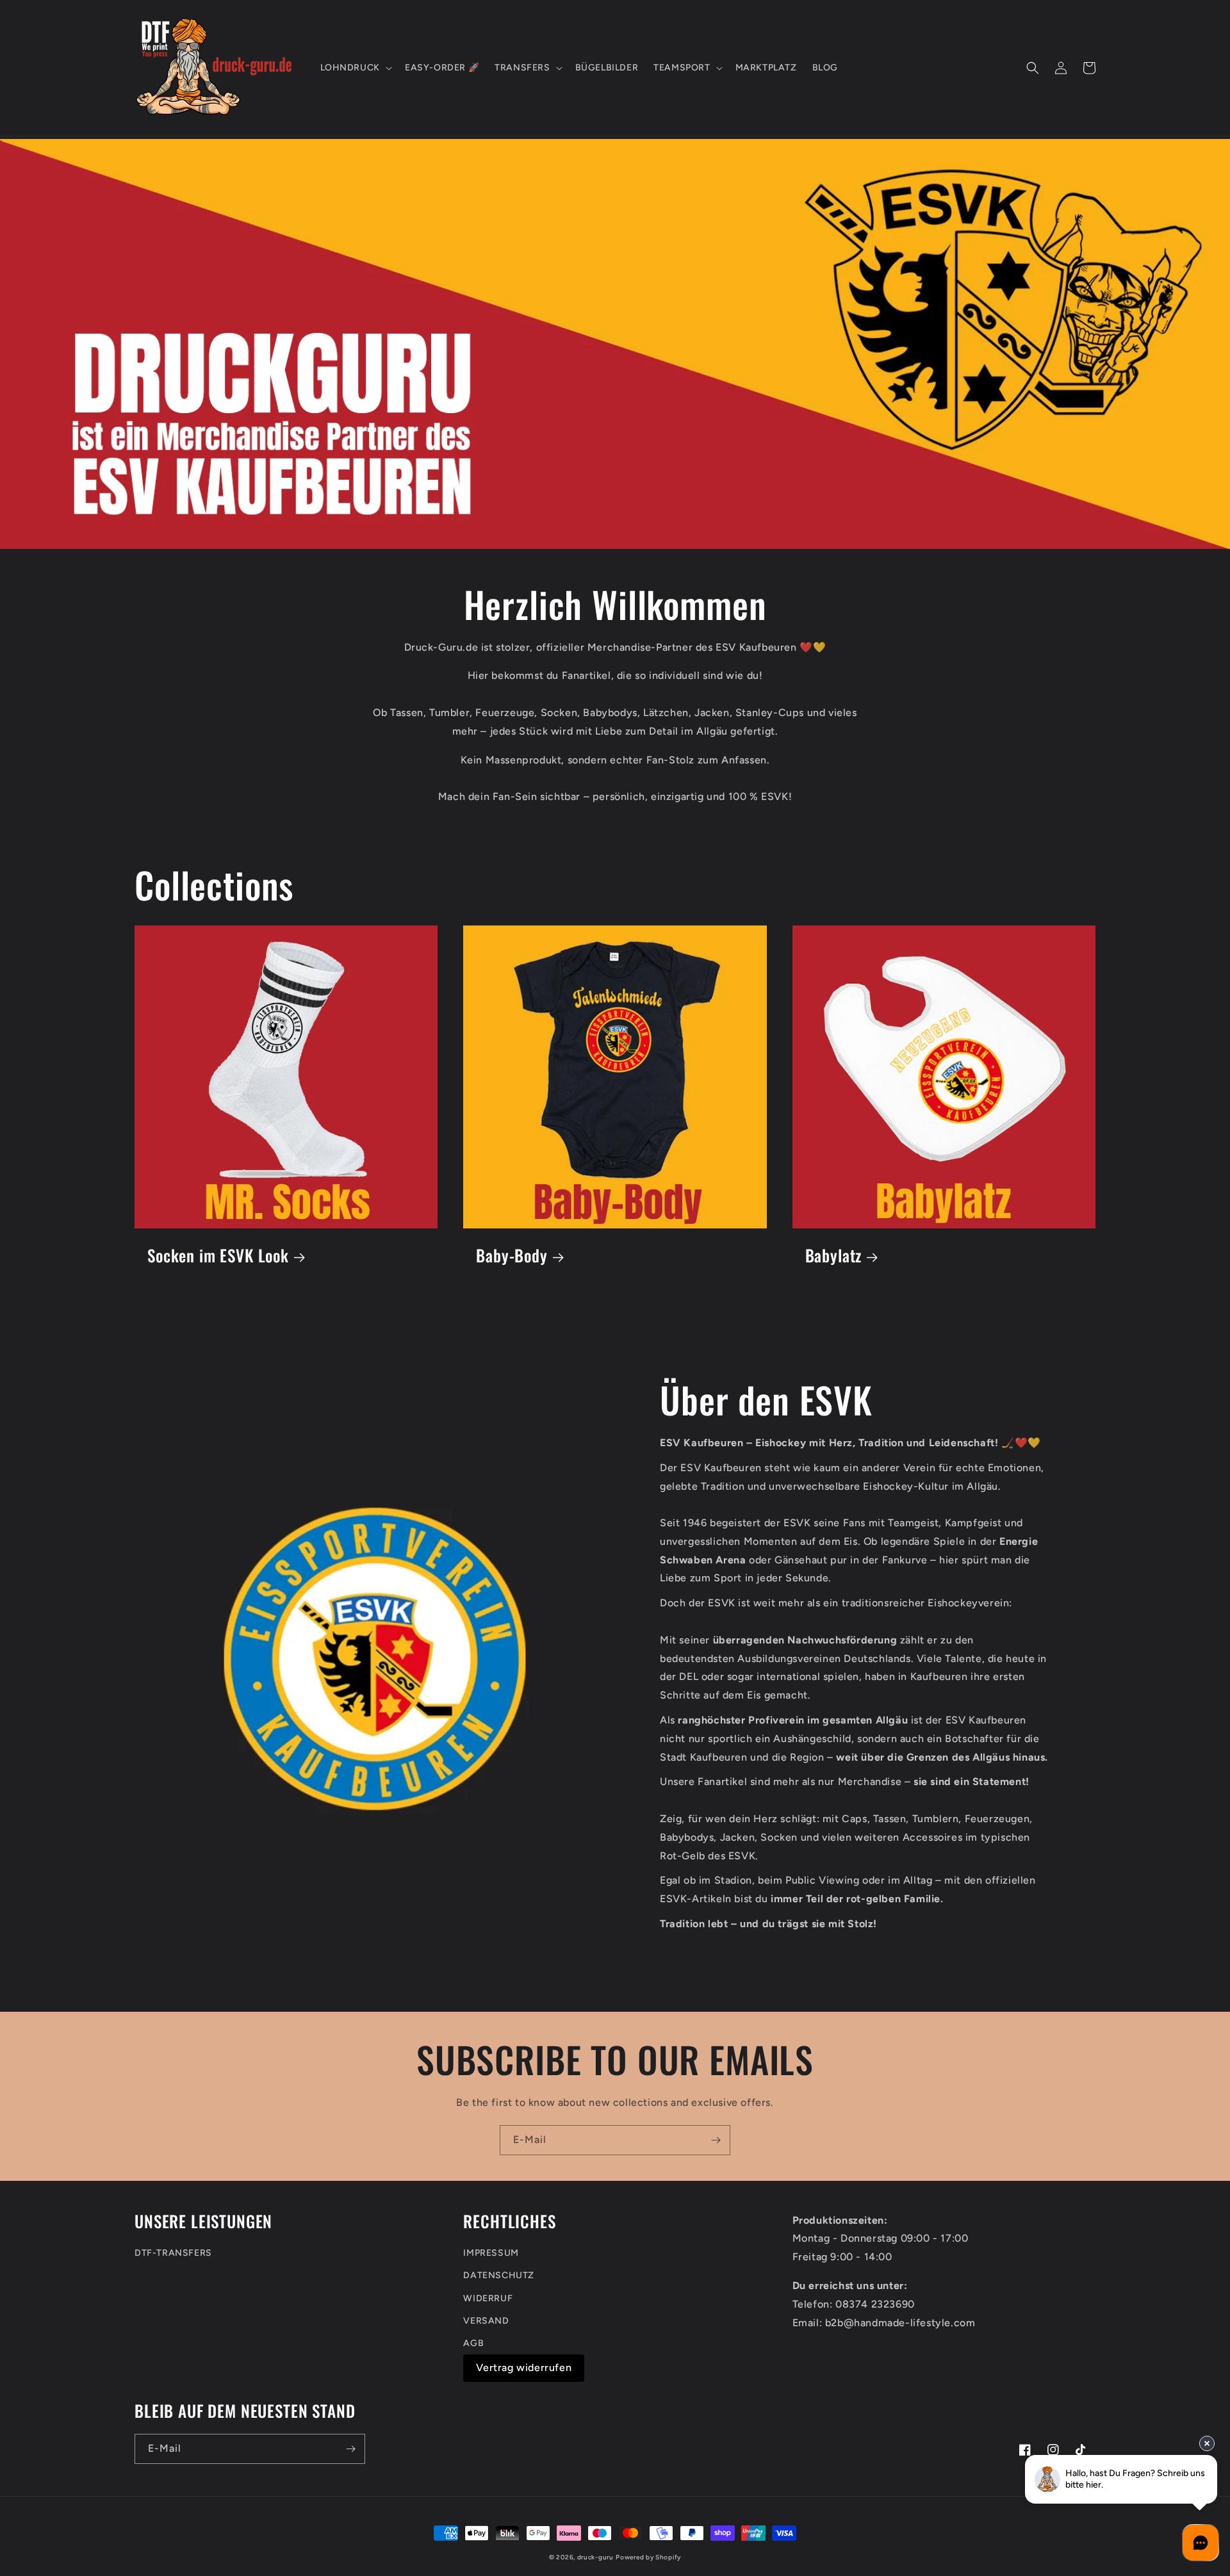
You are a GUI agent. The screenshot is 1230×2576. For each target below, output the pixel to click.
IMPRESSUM (491, 2253)
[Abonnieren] (716, 2140)
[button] (355, 68)
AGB (473, 2343)
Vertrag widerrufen (524, 2368)
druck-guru (595, 2557)
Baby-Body (512, 1256)
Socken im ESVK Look (218, 1256)
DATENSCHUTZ (499, 2275)
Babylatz (834, 1256)
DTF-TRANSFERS (173, 2253)
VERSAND (486, 2321)
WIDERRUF (488, 2298)
